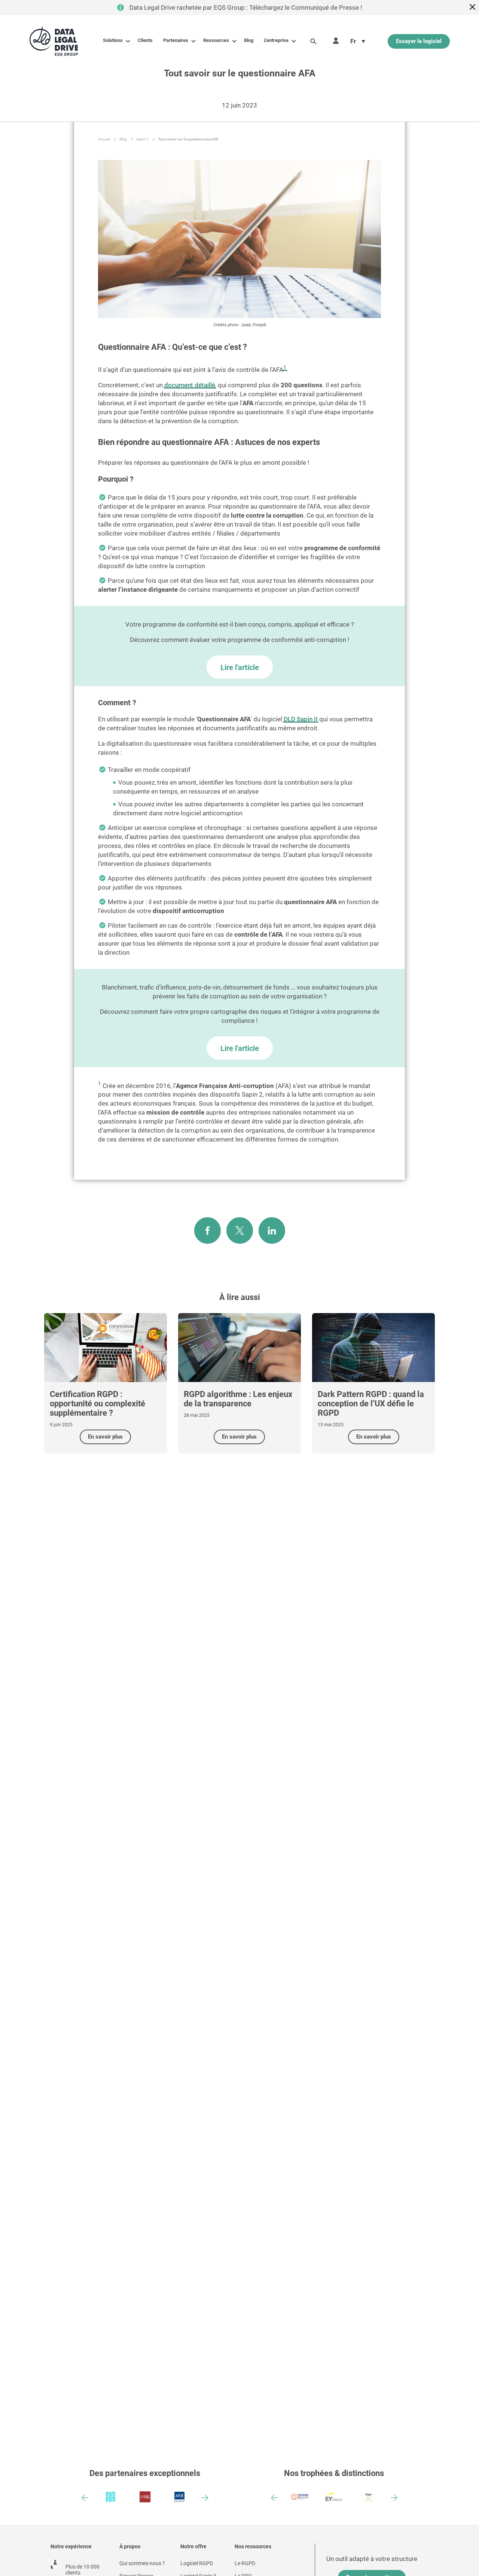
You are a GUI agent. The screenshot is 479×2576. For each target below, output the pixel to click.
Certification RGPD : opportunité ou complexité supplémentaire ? (97, 1404)
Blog (249, 40)
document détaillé (190, 385)
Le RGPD (245, 2563)
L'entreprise (276, 40)
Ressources (216, 40)
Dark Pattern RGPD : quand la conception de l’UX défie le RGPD (371, 1404)
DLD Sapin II (301, 719)
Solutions (113, 40)
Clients (145, 40)
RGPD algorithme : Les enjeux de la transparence (238, 1399)
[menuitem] (358, 41)
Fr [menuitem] (353, 41)
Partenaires (176, 40)
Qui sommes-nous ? (142, 2563)
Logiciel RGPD (197, 2563)
